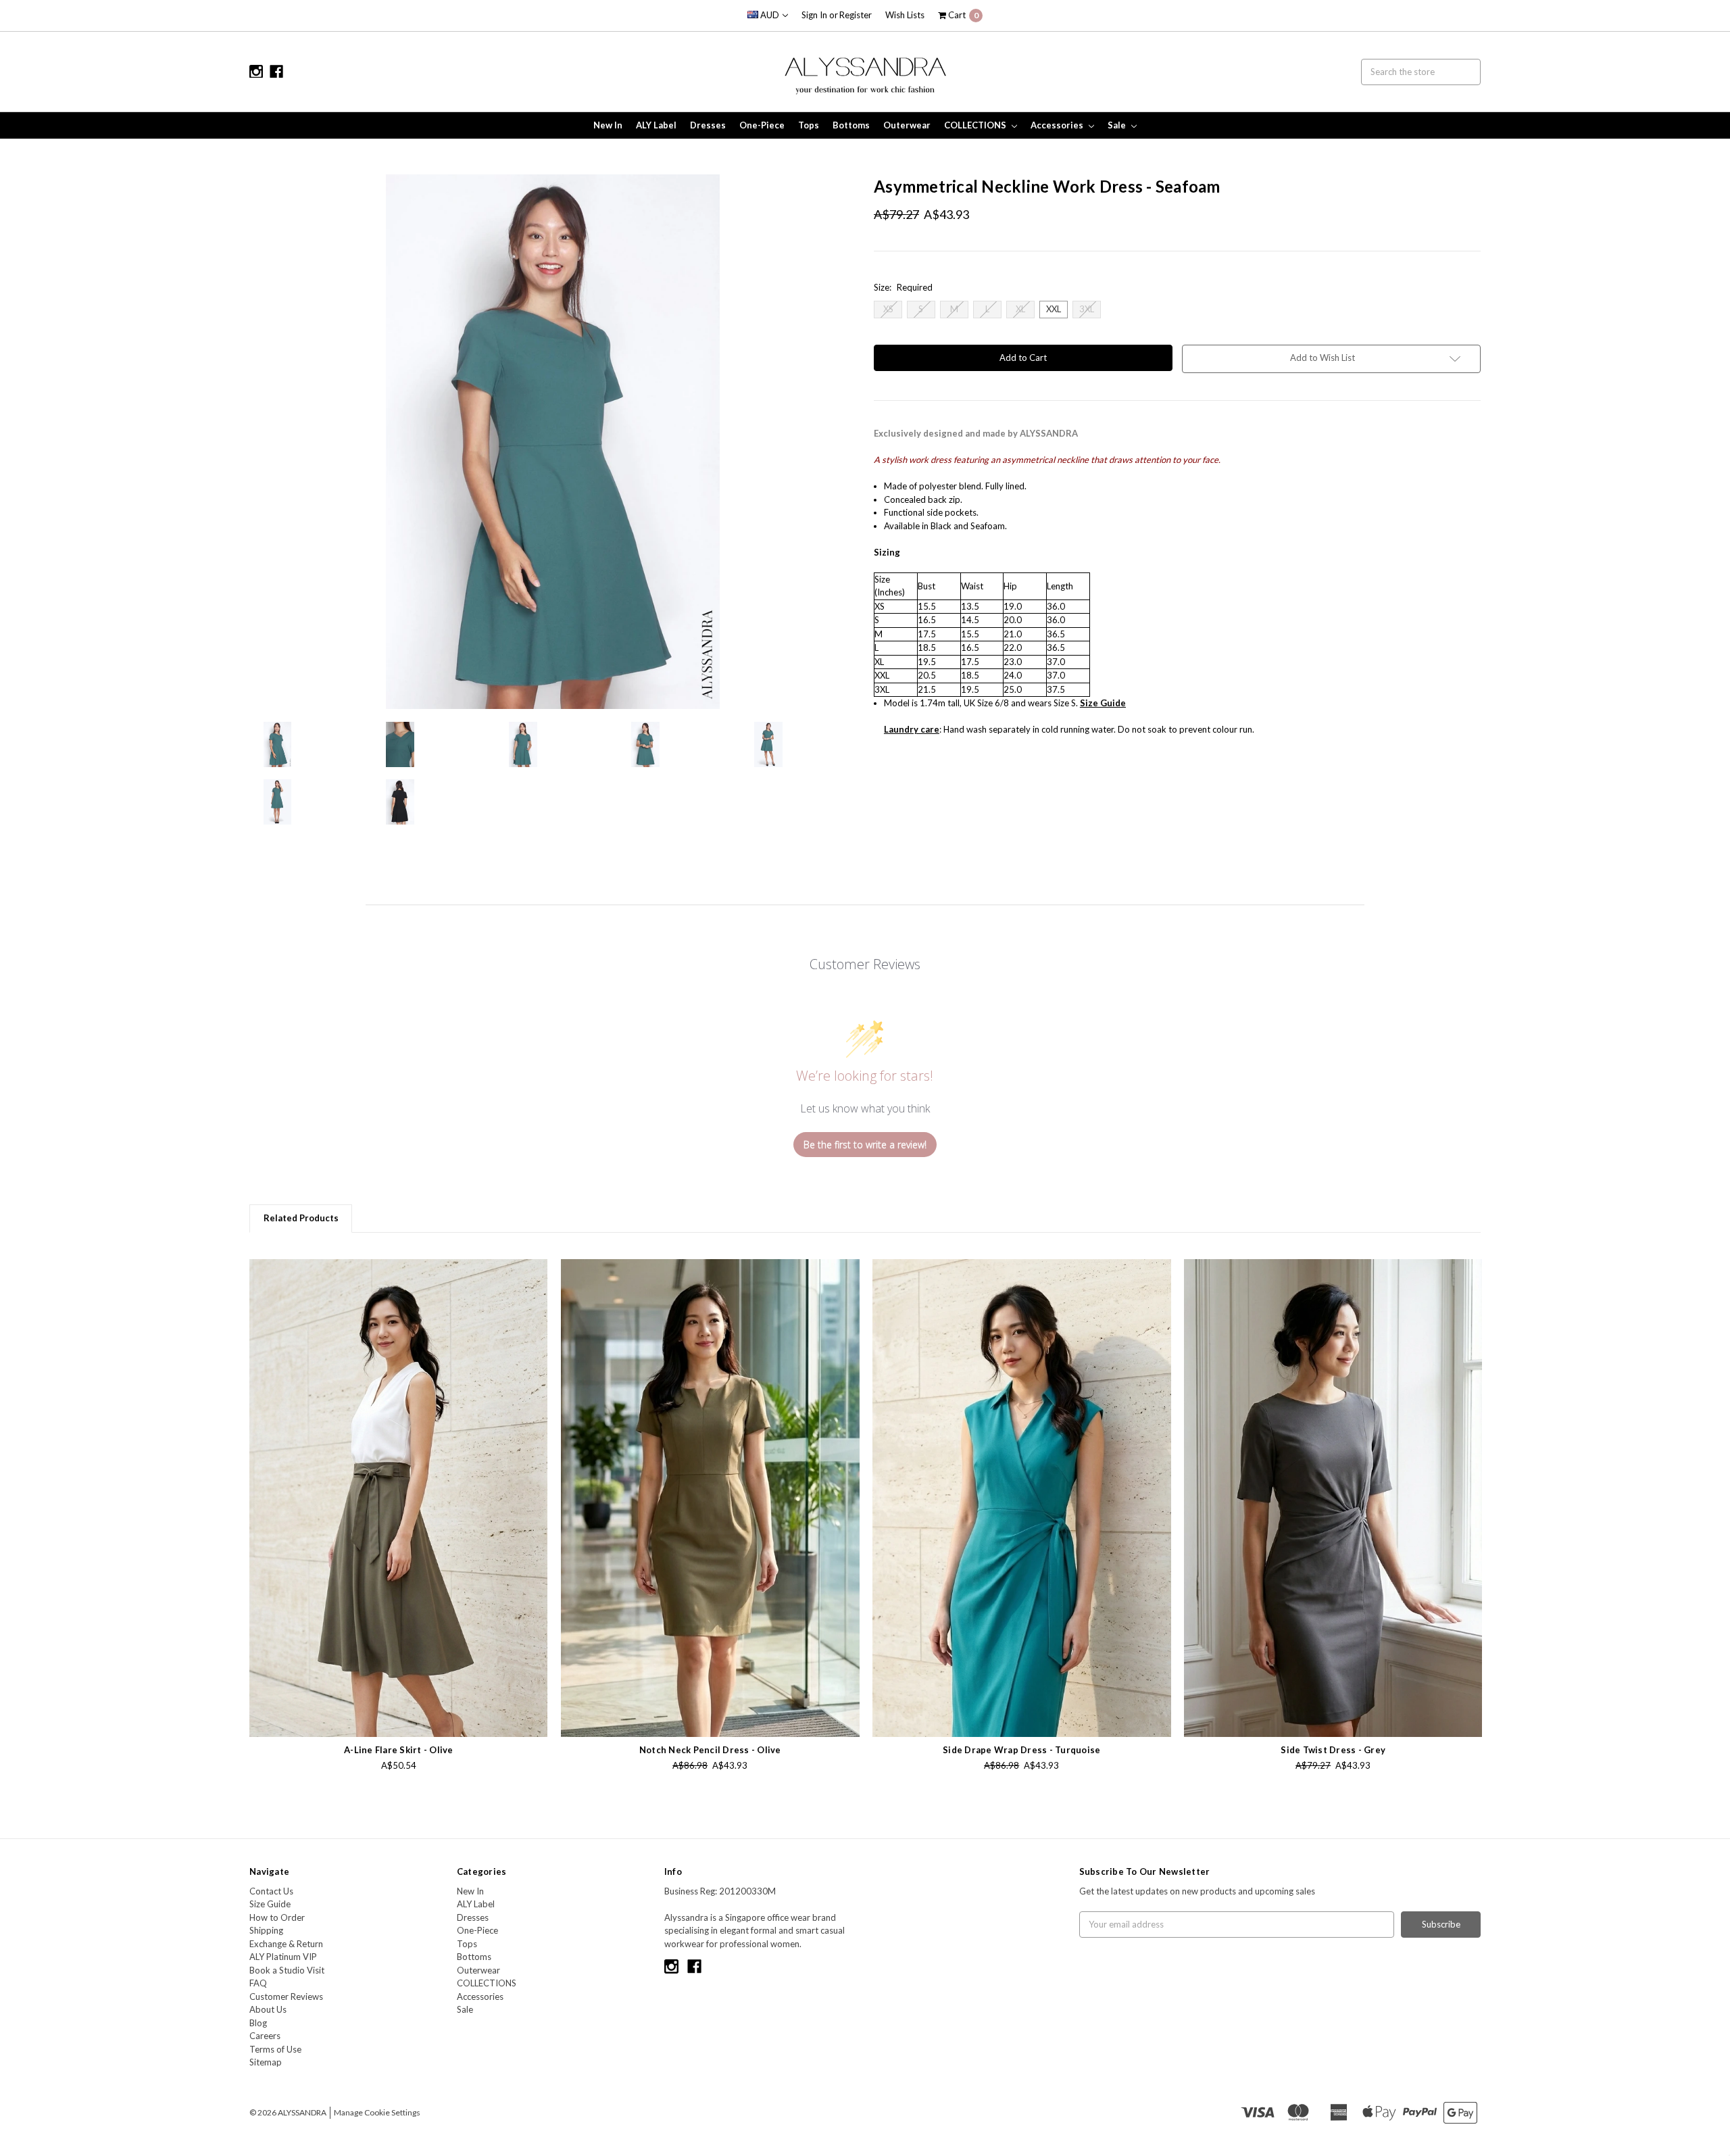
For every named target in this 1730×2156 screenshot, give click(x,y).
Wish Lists (905, 15)
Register (856, 15)
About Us (268, 2009)
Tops (809, 125)
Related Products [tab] (301, 1218)
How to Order (277, 1917)
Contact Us (271, 1891)
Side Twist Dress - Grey (1333, 1750)
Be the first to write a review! (865, 1145)
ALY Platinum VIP (283, 1957)
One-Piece (762, 125)
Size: (903, 287)
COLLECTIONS (976, 125)
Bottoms (851, 125)
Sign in (814, 15)
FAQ (258, 1983)
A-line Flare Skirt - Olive (399, 1750)
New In (608, 125)
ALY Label (656, 125)
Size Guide (270, 1904)
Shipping (266, 1930)
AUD (770, 15)
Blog (258, 2023)
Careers (265, 2036)
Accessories (1058, 125)
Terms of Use (275, 2049)
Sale (1118, 125)
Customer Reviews (286, 1996)
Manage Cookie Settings (377, 2112)
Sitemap (266, 2062)
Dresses (708, 125)
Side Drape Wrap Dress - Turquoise (1021, 1750)
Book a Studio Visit (287, 1970)
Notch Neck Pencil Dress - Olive (710, 1750)
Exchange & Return (286, 1944)
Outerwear (907, 125)
